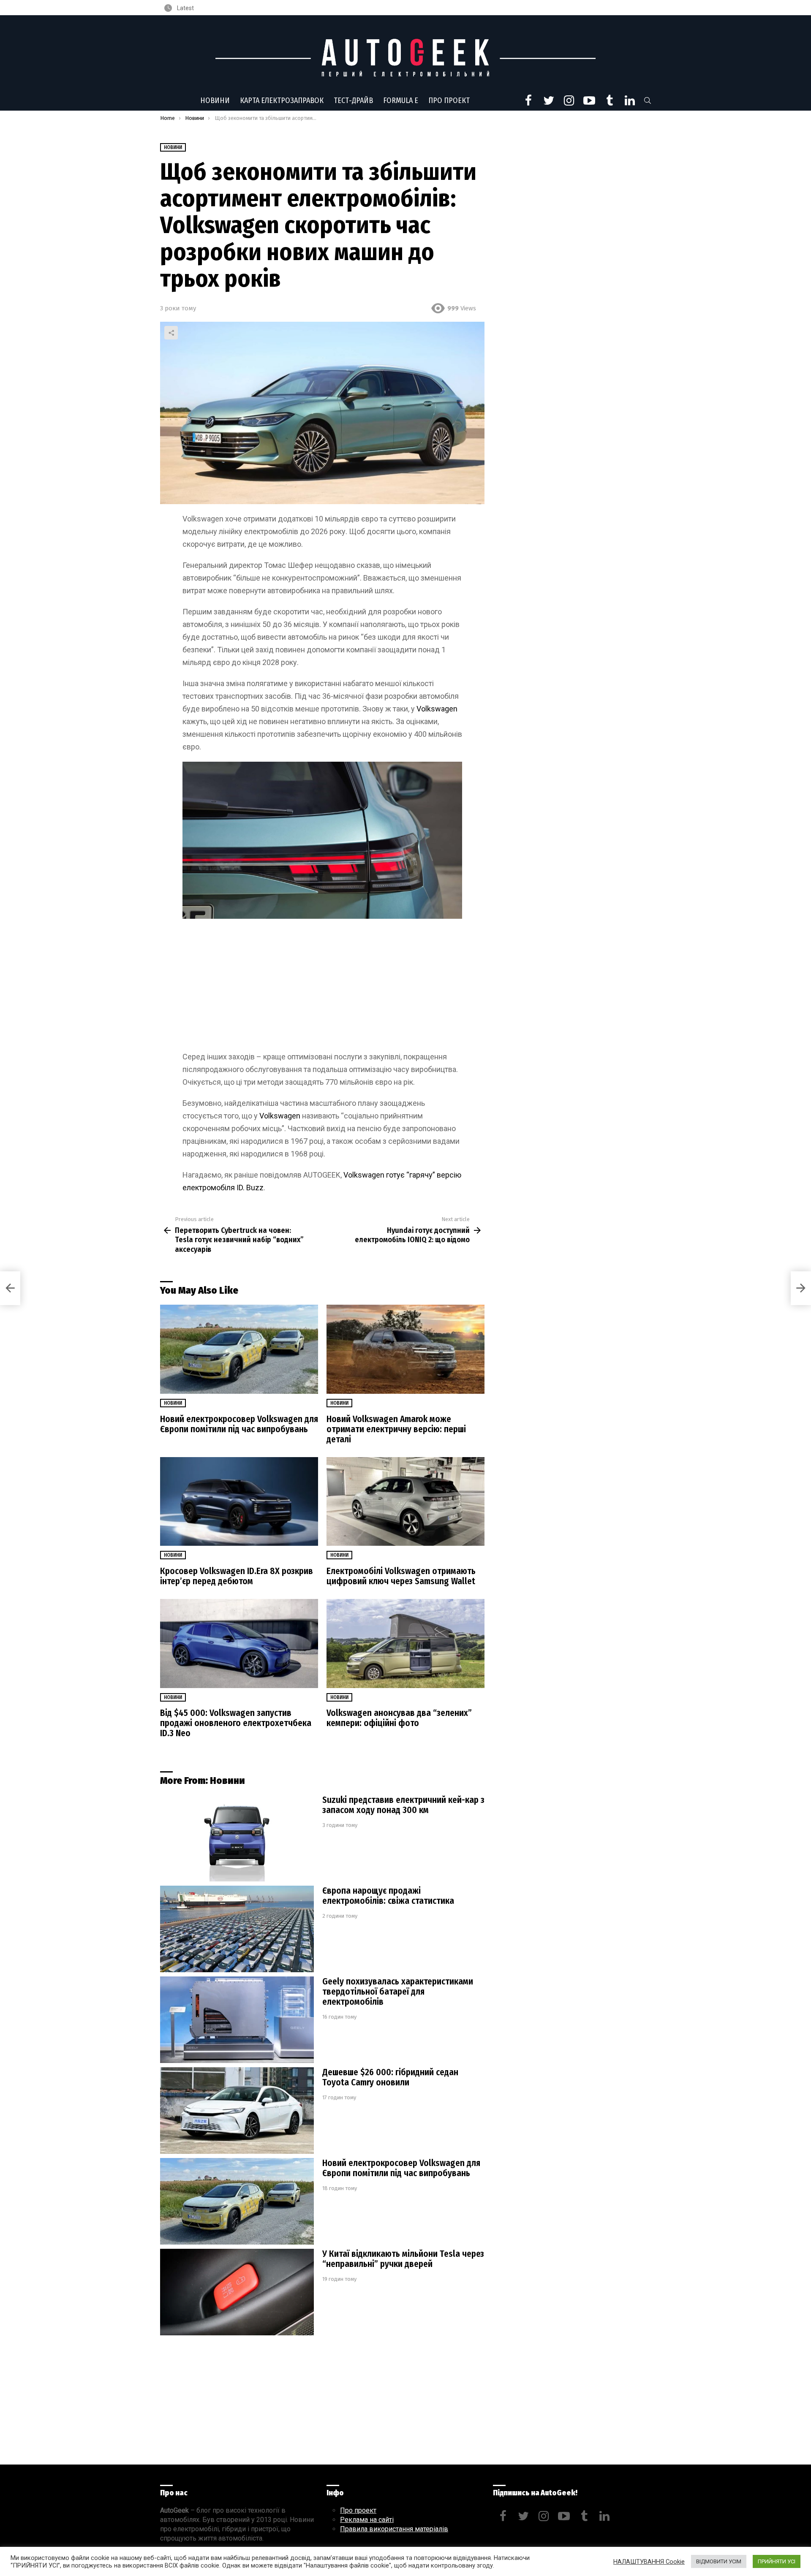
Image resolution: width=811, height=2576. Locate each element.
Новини (215, 100)
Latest (185, 8)
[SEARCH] (648, 100)
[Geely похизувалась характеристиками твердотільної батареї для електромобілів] (237, 2020)
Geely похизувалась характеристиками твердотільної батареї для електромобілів (398, 1992)
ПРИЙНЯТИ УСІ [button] (777, 2561)
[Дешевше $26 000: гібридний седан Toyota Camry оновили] (237, 2110)
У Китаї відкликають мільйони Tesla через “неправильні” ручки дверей (403, 2259)
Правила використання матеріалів (394, 2529)
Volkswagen (437, 709)
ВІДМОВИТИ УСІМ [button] (719, 2561)
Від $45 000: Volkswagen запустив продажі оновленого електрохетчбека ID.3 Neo (236, 1723)
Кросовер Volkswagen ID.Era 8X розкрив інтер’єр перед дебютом (237, 1576)
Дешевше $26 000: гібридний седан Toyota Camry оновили (390, 2077)
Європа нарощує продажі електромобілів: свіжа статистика (388, 1896)
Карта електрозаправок (282, 100)
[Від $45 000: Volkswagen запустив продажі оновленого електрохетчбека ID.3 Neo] (239, 1644)
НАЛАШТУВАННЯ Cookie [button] (649, 2562)
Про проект (449, 100)
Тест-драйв (353, 100)
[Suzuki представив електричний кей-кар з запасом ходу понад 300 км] (237, 1838)
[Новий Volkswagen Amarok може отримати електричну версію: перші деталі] (405, 1349)
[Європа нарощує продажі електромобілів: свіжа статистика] (237, 1929)
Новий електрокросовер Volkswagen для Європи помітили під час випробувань (239, 1424)
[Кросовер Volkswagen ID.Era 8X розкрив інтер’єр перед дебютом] (239, 1502)
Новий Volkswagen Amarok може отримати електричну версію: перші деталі (396, 1429)
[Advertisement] (322, 988)
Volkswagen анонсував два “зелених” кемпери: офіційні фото (399, 1718)
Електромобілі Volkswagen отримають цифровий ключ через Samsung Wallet (401, 1576)
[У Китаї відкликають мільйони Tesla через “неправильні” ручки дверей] (237, 2292)
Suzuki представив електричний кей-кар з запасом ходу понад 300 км (403, 1805)
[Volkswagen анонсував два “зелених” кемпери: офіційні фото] (405, 1644)
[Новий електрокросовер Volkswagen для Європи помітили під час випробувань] (239, 1349)
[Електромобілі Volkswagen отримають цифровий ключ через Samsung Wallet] (405, 1502)
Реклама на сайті (367, 2520)
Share (171, 333)
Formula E (401, 100)
